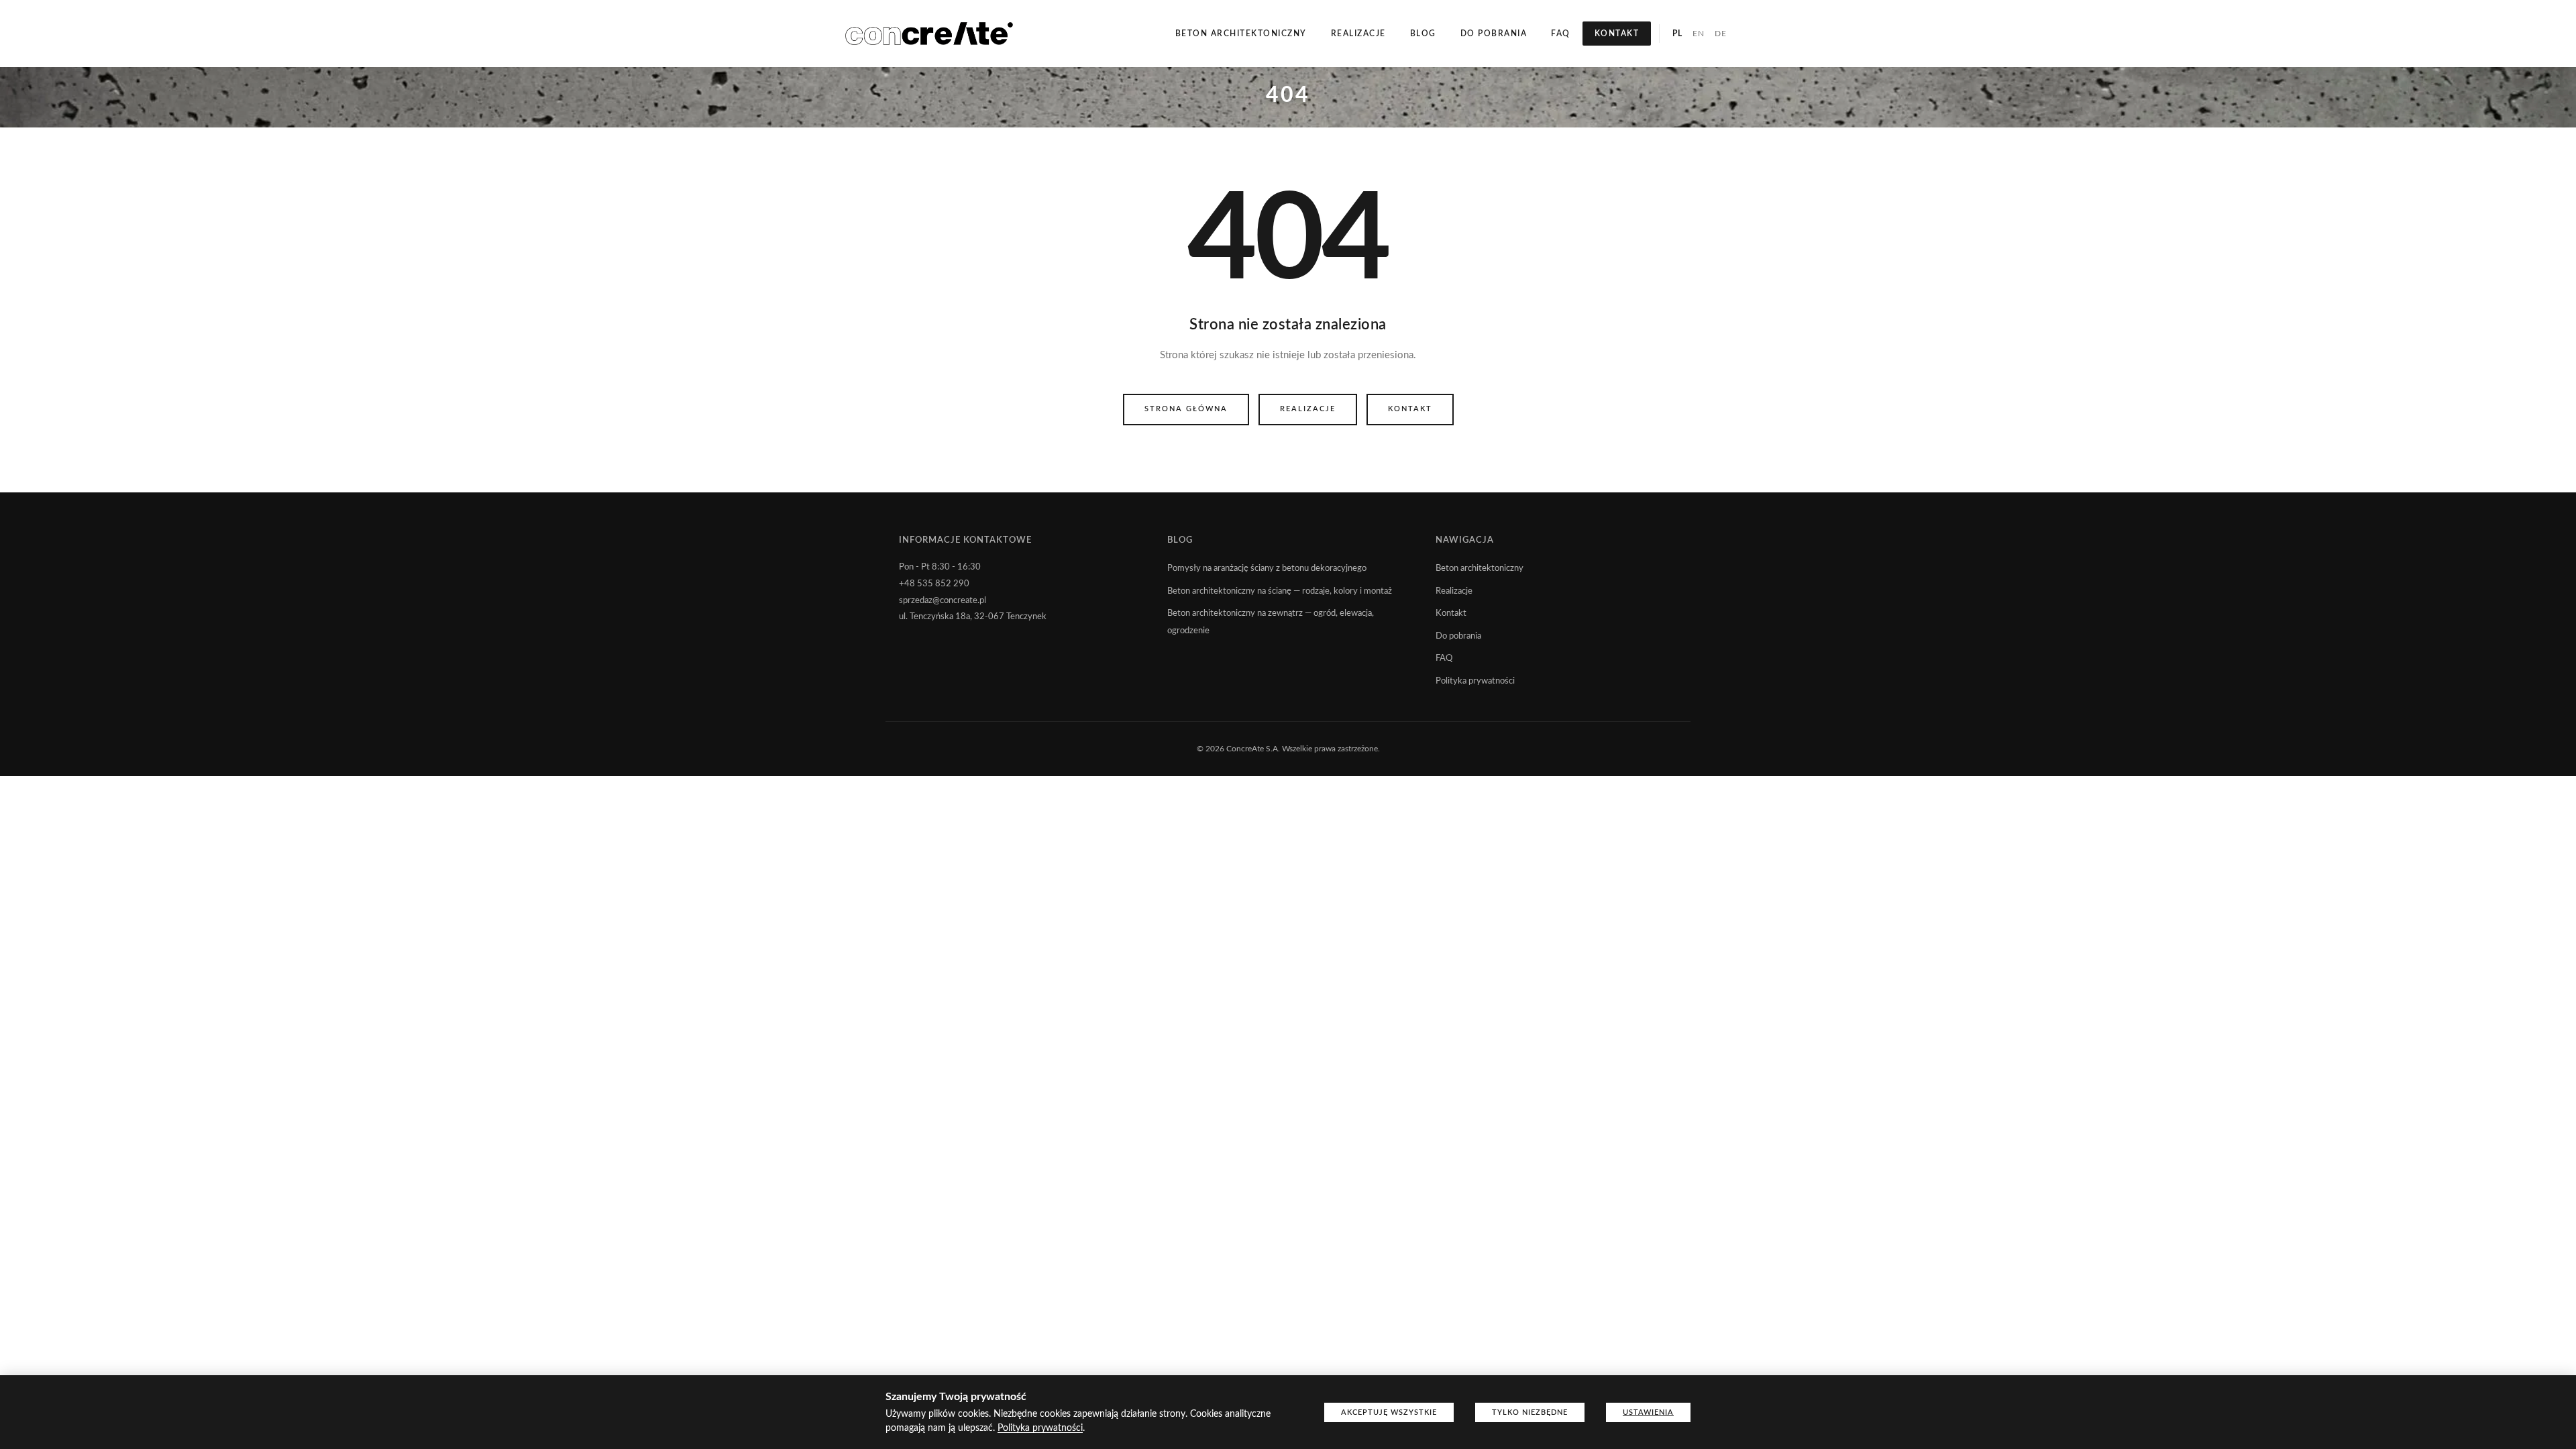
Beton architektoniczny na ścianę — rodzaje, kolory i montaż (1280, 591)
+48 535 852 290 (934, 584)
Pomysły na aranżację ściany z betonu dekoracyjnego (1267, 569)
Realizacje (1358, 34)
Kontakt (1617, 34)
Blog (1423, 34)
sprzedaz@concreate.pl (943, 601)
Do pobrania (1494, 34)
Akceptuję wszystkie (1389, 1412)
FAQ (1561, 34)
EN (1698, 34)
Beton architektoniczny (1241, 34)
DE (1720, 34)
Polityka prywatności (1475, 681)
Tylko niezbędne (1530, 1412)
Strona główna (1186, 409)
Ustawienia (1648, 1412)
